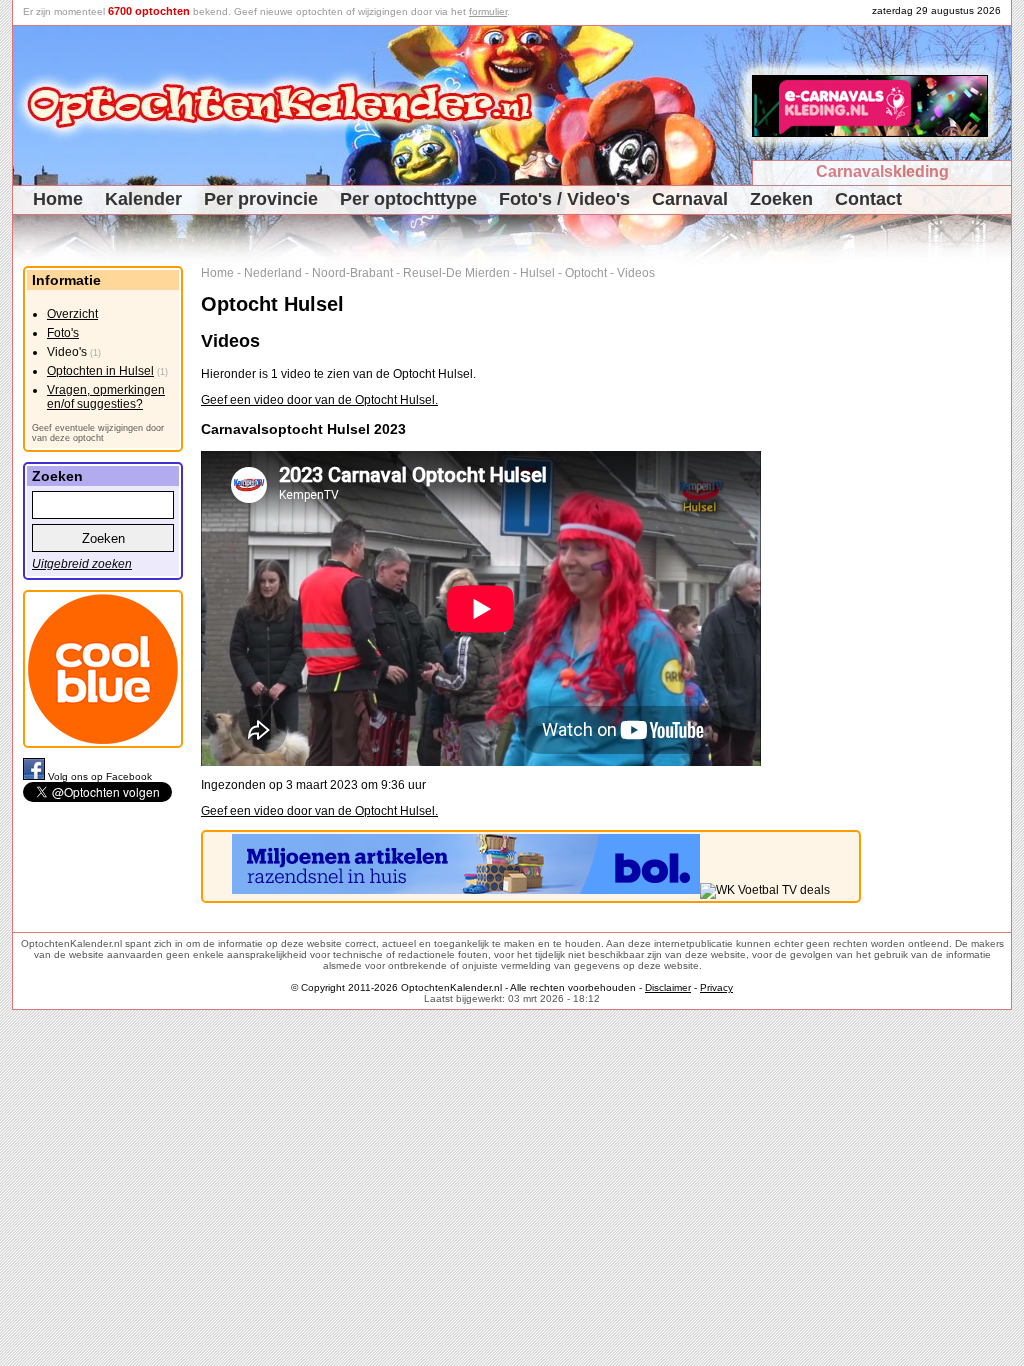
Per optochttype (408, 199)
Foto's (63, 333)
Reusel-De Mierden (456, 273)
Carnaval (690, 199)
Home (58, 199)
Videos (636, 273)
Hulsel (537, 273)
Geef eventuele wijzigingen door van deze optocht (98, 433)
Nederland (273, 273)
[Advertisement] (943, 566)
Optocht (586, 273)
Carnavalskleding (882, 171)
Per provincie (261, 199)
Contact (868, 199)
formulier (488, 11)
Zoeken (781, 199)
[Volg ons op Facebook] (35, 776)
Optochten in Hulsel (100, 371)
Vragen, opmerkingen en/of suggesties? (106, 397)
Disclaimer (668, 987)
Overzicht (72, 314)
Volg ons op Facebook (100, 776)
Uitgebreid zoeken (82, 564)
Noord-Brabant (352, 273)
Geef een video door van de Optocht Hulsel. (319, 400)
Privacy (716, 987)
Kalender (143, 199)
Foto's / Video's (564, 199)
